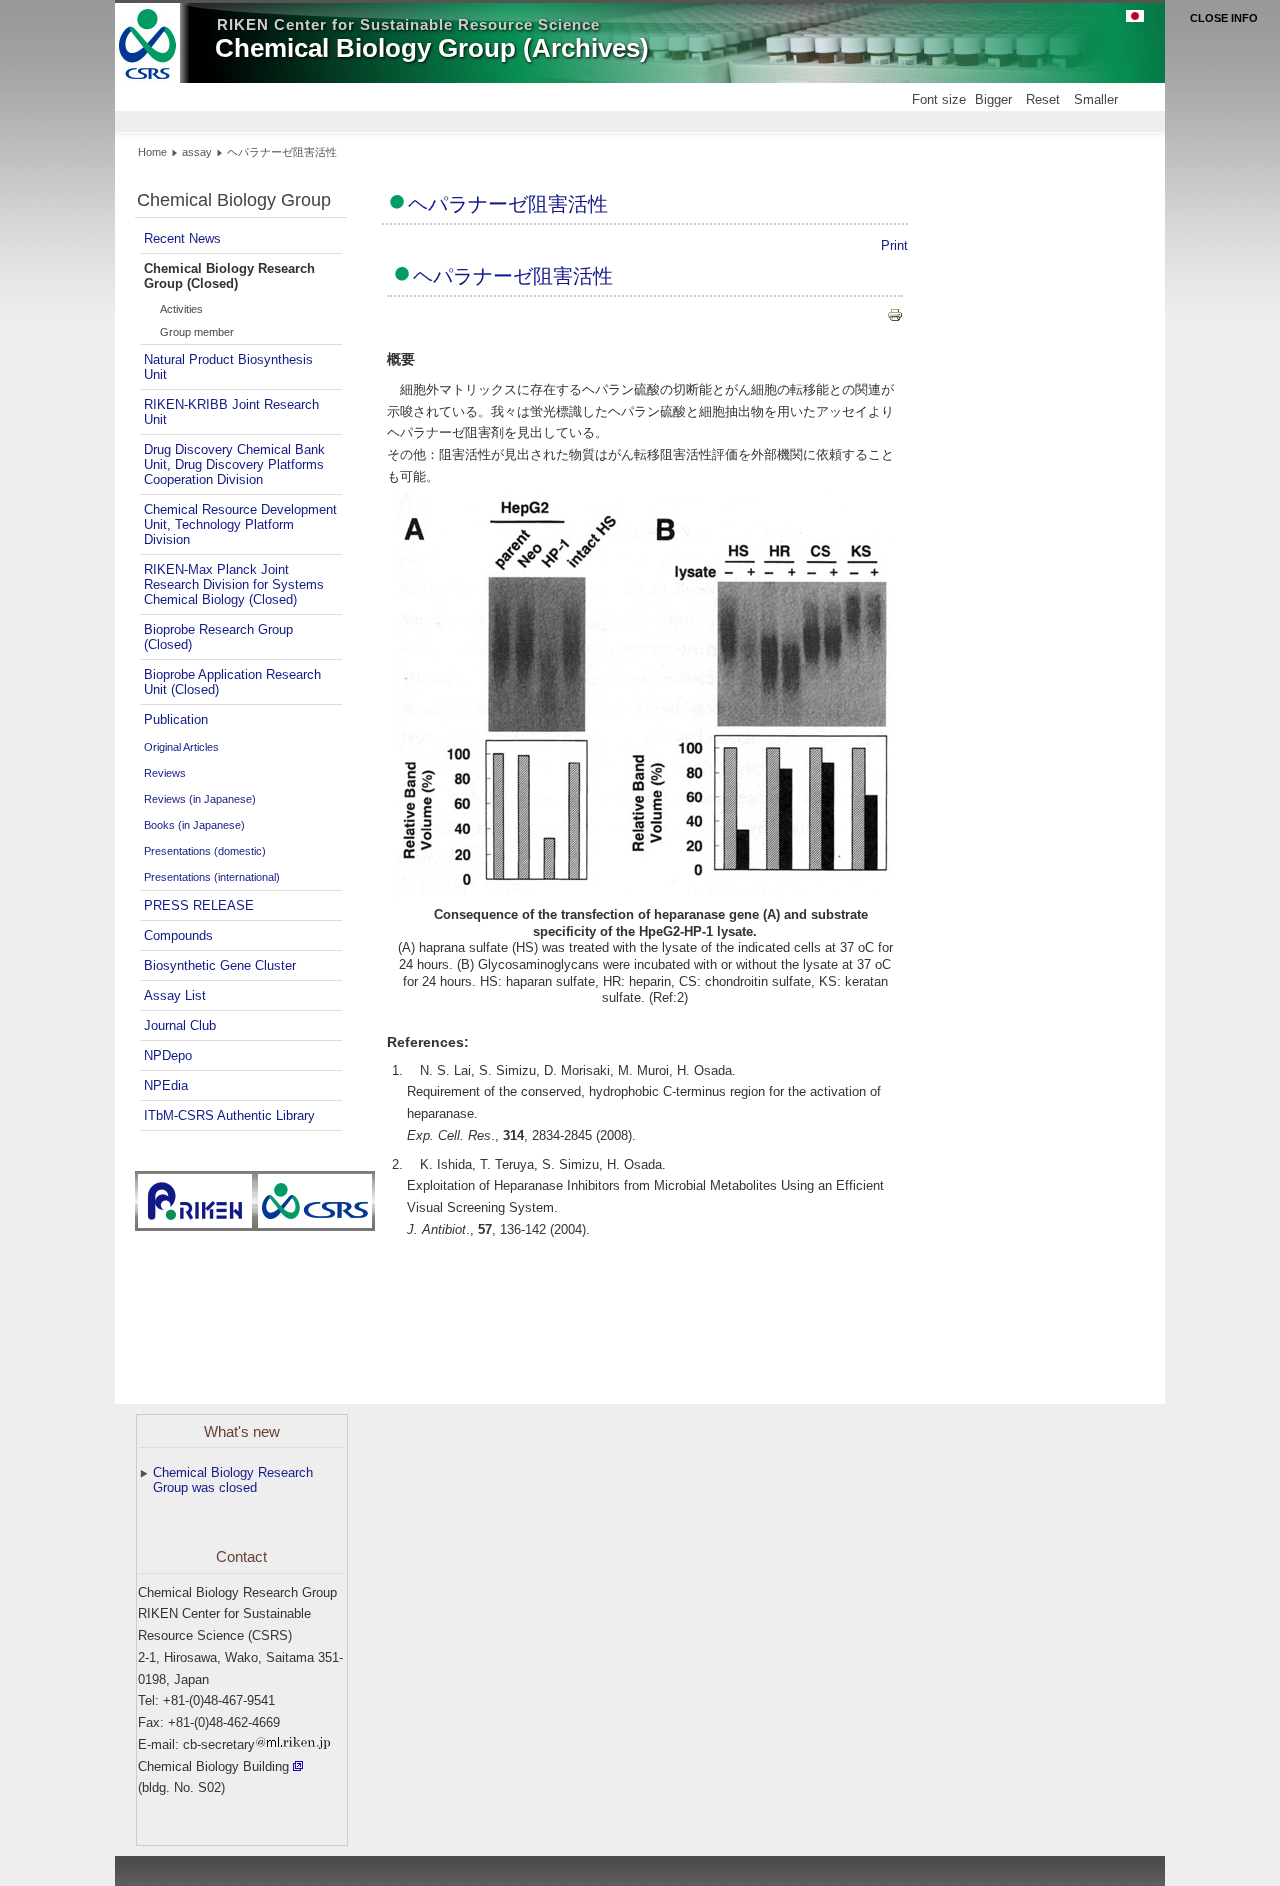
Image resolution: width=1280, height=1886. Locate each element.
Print (894, 245)
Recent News (182, 238)
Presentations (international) (212, 877)
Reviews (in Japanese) (200, 799)
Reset (1043, 99)
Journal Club (180, 1025)
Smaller (1096, 99)
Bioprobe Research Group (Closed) (218, 637)
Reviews (165, 773)
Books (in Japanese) (194, 825)
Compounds (178, 935)
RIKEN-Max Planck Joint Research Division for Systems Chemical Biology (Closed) (234, 584)
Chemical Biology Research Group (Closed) (229, 276)
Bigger (993, 99)
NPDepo (168, 1055)
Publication (176, 719)
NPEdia (166, 1085)
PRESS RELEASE (199, 905)
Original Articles (181, 747)
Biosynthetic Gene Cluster (220, 965)
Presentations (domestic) (205, 851)
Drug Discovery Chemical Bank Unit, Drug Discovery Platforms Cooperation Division (234, 464)
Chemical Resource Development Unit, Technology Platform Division (240, 524)
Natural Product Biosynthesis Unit (228, 367)
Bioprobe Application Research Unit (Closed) (232, 682)
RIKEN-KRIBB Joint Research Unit (231, 412)
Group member (197, 332)
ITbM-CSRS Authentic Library (229, 1115)
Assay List (175, 995)
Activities (181, 309)
